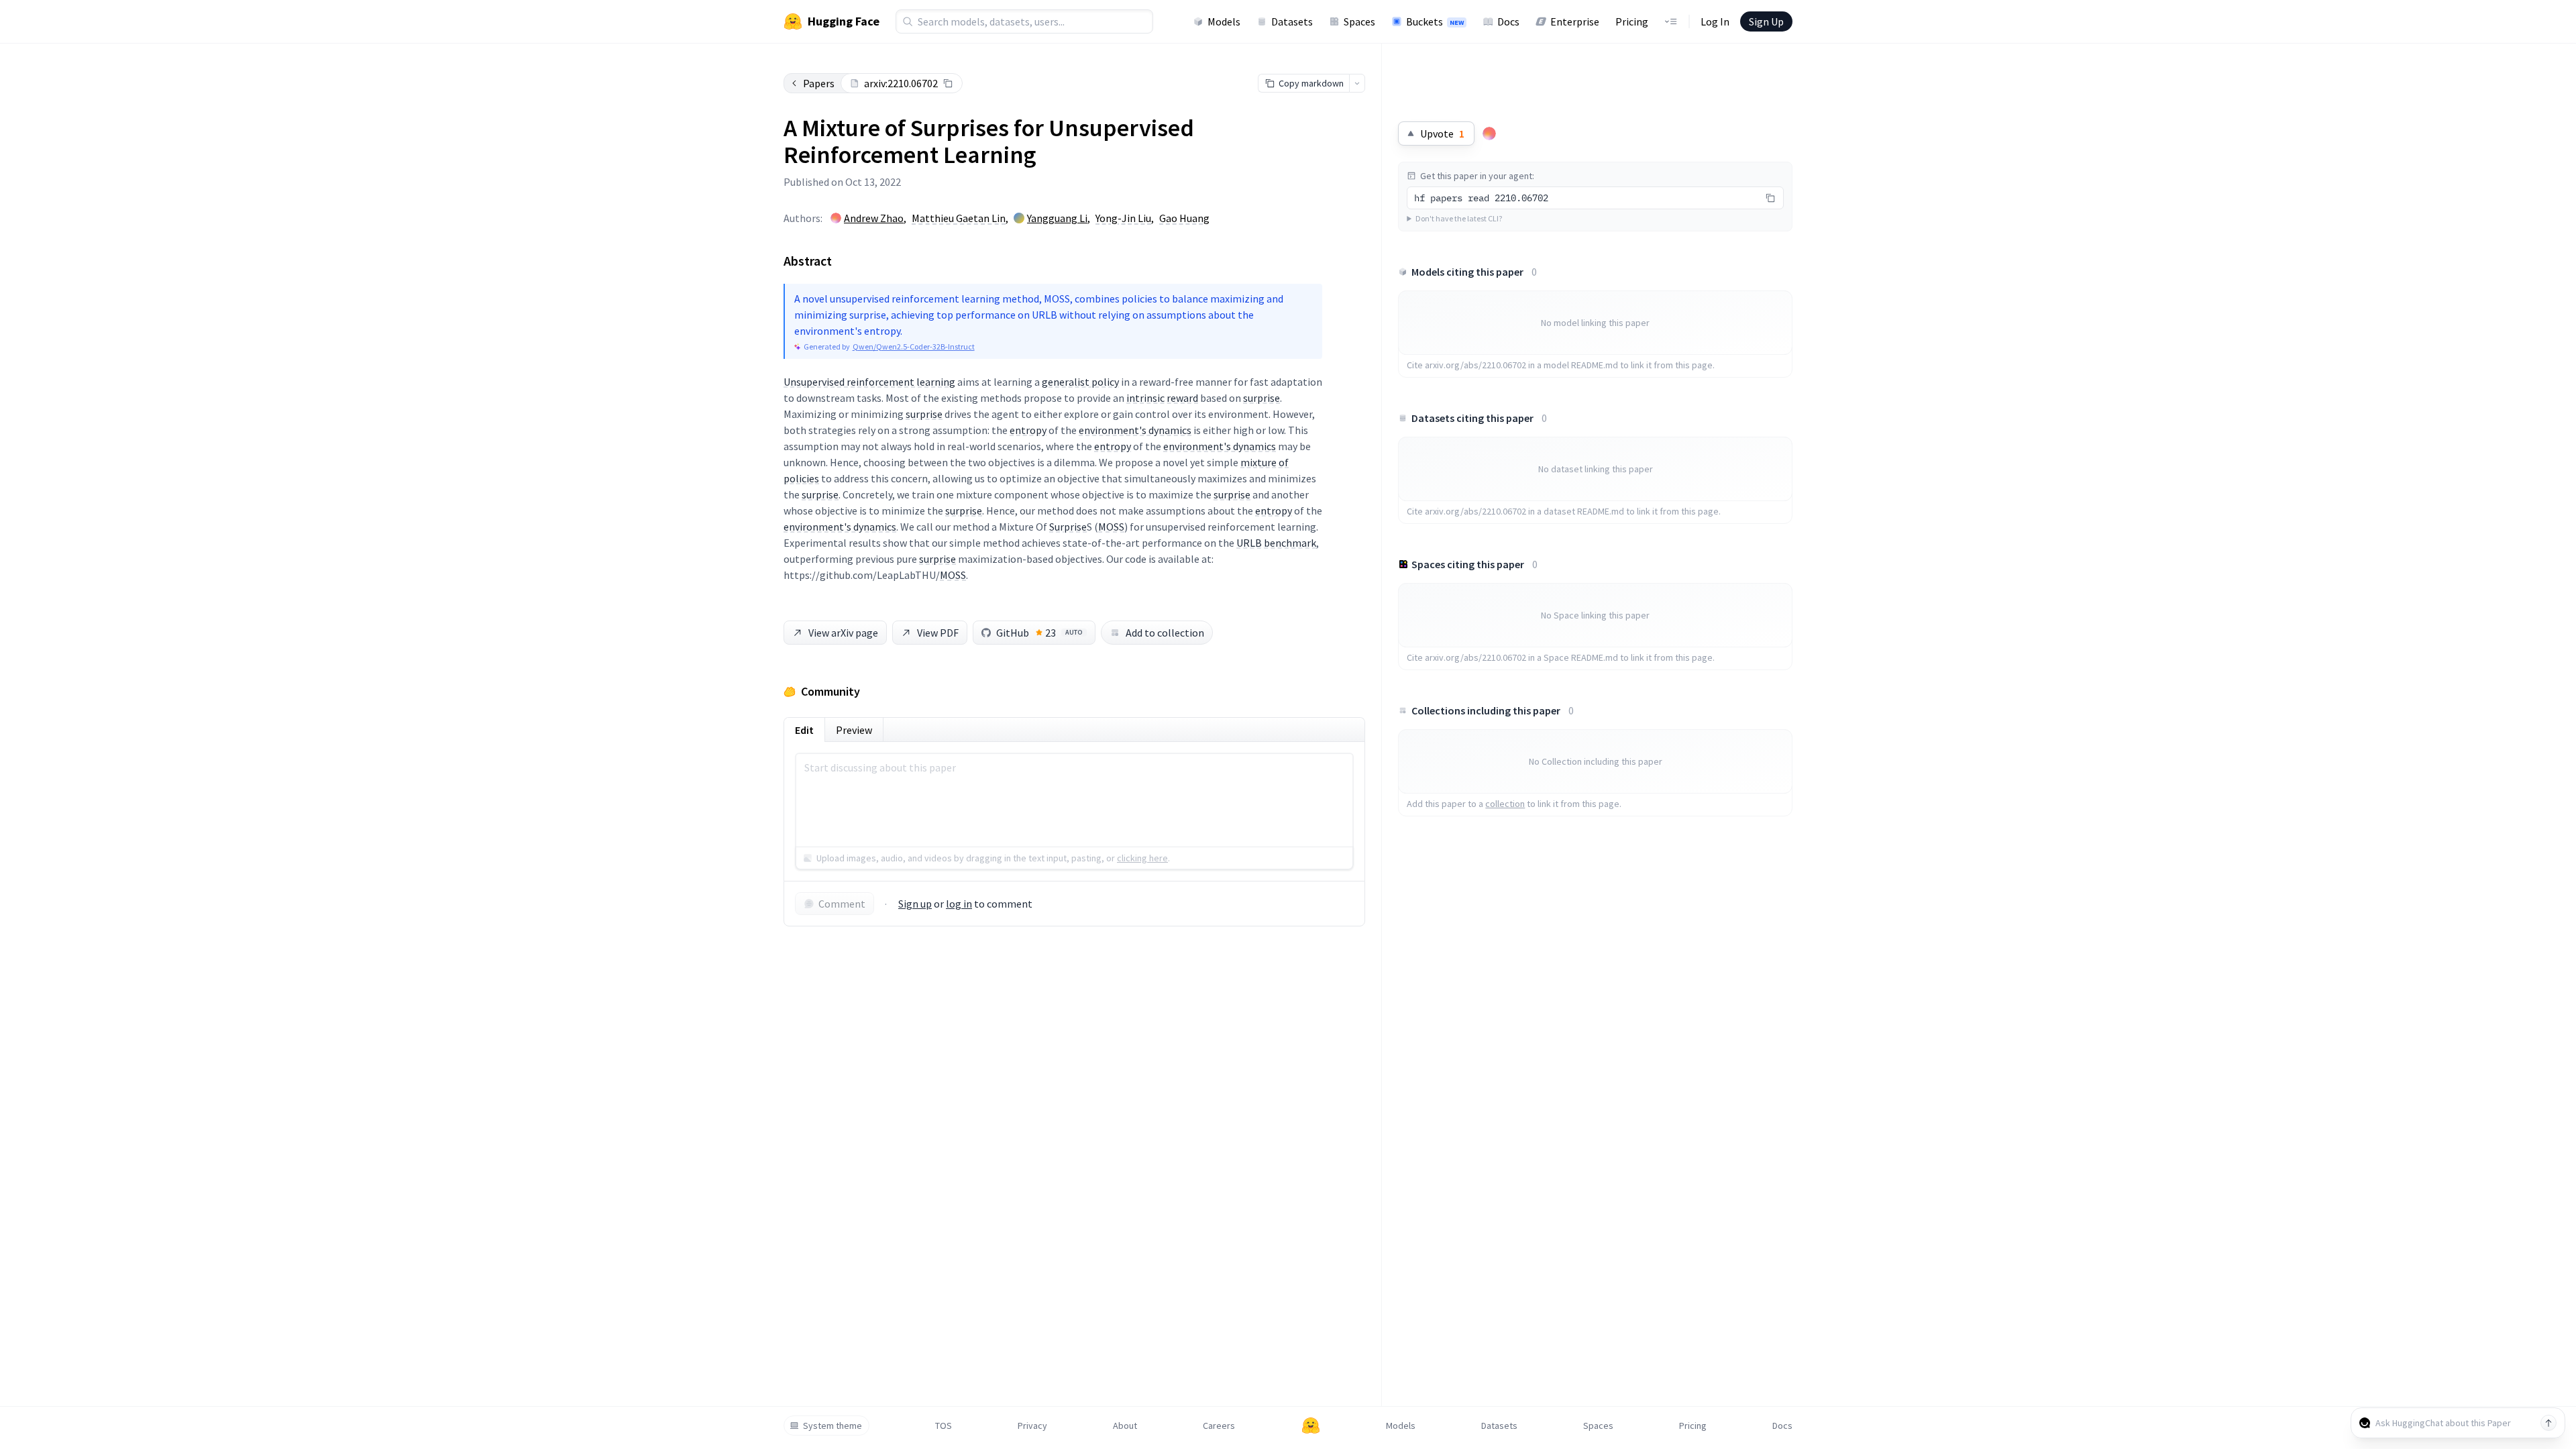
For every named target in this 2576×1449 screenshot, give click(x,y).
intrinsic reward (1162, 398)
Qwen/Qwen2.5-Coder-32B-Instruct (914, 346)
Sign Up (1766, 21)
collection (1505, 804)
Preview (854, 730)
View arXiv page (843, 633)
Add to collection (1165, 633)
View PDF (938, 633)
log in (959, 904)
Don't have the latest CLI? (1459, 218)
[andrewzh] (1489, 133)
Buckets (1435, 21)
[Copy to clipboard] (948, 83)
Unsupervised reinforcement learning (869, 382)
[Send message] (2548, 1423)
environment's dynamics (1135, 430)
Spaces (1359, 21)
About (1125, 1426)
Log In (1715, 21)
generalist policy (1080, 382)
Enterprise (1575, 21)
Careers (1219, 1426)
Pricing (1632, 21)
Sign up (915, 904)
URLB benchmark (1276, 543)
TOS (944, 1426)
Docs (1508, 21)
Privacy (1032, 1426)
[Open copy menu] (1357, 83)
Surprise (1068, 527)
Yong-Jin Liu (1123, 218)
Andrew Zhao (874, 218)
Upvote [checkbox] (1442, 133)
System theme (833, 1426)
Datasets (1292, 21)
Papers (819, 83)
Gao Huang (1184, 218)
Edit (804, 730)
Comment (842, 904)
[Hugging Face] (1311, 1426)
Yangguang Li (1057, 218)
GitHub (1039, 633)
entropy (1028, 430)
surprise (1262, 398)
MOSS (1111, 527)
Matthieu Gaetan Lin (959, 218)
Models (1224, 21)
